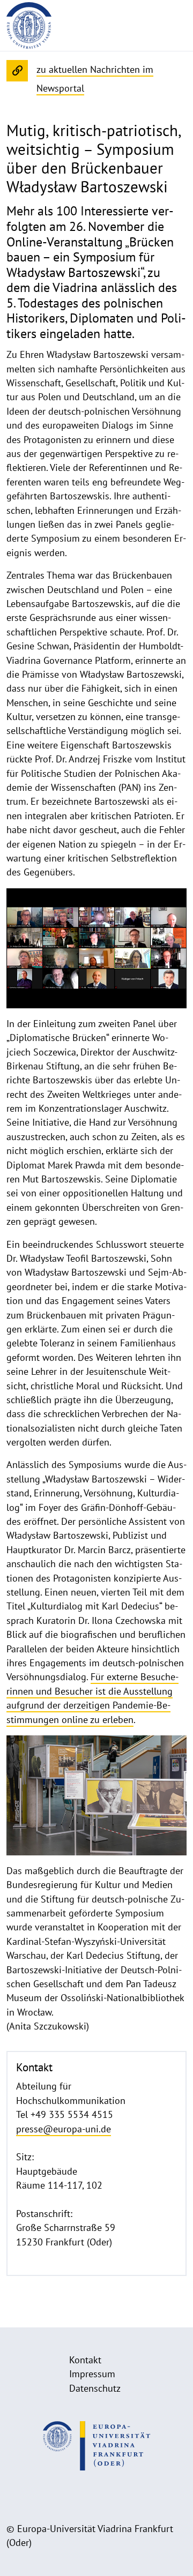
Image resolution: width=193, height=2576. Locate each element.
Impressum (92, 2374)
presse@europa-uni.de (64, 2129)
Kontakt (85, 2360)
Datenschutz (95, 2388)
